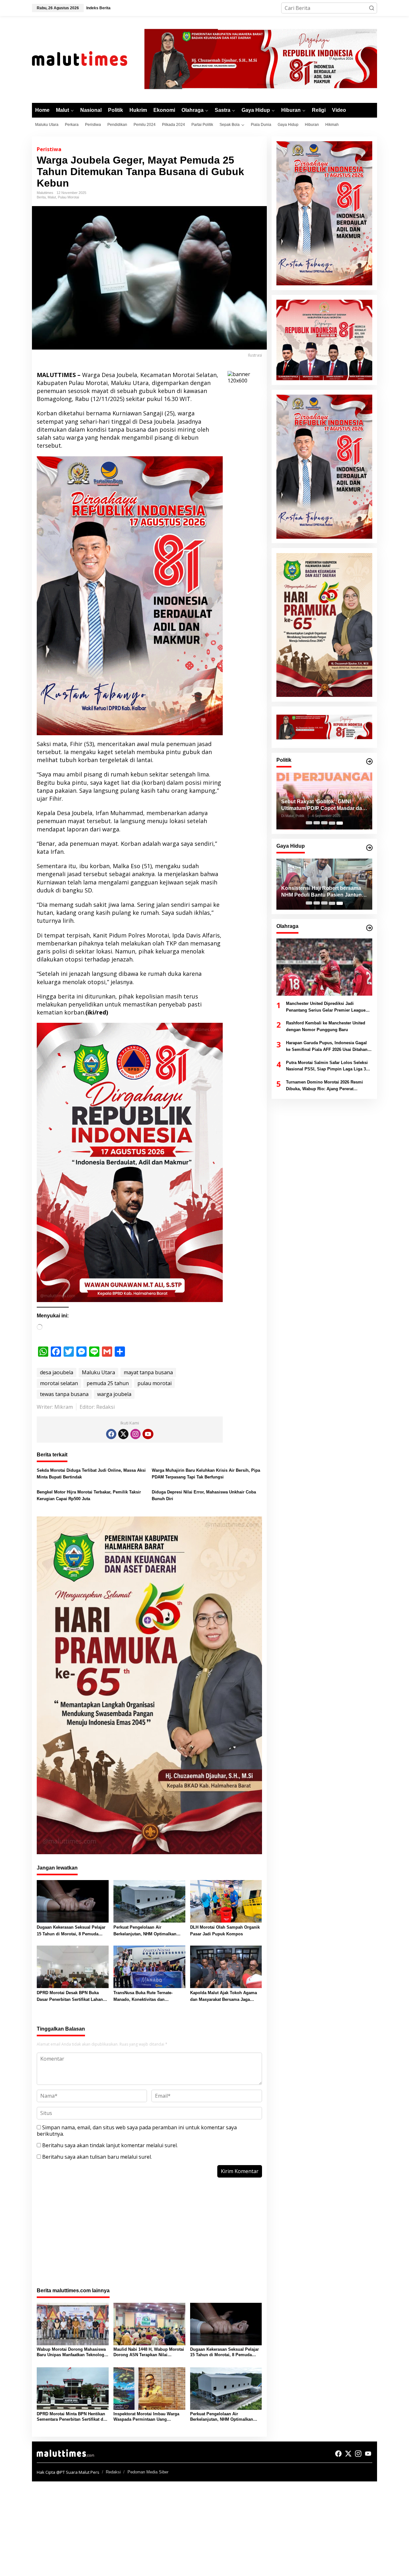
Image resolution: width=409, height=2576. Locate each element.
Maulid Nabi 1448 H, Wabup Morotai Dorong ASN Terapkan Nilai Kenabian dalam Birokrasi (149, 2352)
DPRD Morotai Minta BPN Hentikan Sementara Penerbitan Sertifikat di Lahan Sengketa (71, 2417)
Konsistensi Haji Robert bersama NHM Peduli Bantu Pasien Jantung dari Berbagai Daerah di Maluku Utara (323, 892)
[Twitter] (123, 1434)
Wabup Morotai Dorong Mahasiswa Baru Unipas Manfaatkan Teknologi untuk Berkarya (71, 2352)
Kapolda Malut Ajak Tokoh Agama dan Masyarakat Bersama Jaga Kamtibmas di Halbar (224, 1997)
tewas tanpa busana (64, 1394)
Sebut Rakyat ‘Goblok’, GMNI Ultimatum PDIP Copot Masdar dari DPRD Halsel (323, 806)
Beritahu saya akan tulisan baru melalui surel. (97, 2157)
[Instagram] (135, 1434)
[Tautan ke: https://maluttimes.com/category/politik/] (369, 761)
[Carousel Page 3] (324, 823)
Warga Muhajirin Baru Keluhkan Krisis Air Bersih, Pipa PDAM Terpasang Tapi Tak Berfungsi (206, 1474)
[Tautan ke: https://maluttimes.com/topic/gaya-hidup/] (369, 848)
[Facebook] (111, 1434)
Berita (41, 197)
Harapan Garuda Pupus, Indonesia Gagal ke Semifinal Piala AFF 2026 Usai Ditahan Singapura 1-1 (327, 1047)
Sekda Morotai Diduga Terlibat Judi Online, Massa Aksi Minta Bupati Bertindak (91, 1474)
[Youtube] (148, 1434)
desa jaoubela (57, 1372)
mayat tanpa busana (148, 1372)
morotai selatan (59, 1383)
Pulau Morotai (68, 197)
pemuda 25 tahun (108, 1383)
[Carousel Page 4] (332, 823)
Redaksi (113, 2472)
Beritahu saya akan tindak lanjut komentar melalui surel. (110, 2145)
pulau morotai (154, 1383)
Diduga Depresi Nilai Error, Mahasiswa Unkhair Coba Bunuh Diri (204, 1495)
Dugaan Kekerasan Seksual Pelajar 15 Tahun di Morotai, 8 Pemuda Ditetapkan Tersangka (71, 1931)
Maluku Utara (98, 1372)
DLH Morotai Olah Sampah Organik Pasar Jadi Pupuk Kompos (225, 1931)
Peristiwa (49, 149)
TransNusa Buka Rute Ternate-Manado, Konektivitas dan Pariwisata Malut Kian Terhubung (146, 1997)
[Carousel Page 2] (317, 823)
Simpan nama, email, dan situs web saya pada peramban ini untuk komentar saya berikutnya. (137, 2131)
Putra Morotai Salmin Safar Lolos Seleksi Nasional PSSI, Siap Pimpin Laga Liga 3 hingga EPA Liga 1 (327, 1067)
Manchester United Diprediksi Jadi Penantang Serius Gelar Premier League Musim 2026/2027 (326, 1007)
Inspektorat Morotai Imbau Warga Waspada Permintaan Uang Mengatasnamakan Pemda (146, 2417)
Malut (52, 197)
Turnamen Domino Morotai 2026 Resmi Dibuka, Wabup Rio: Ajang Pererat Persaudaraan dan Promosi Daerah (324, 1086)
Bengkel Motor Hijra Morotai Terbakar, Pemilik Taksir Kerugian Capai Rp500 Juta (89, 1495)
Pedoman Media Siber (148, 2472)
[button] (372, 8)
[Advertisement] (149, 2236)
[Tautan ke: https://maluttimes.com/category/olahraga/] (369, 928)
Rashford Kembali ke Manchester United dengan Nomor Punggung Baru (326, 1027)
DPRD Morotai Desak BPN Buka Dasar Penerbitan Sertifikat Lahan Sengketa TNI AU (70, 1997)
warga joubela (114, 1394)
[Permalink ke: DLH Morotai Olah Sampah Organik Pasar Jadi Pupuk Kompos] (226, 1901)
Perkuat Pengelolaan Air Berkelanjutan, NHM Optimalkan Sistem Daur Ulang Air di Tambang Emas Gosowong (148, 1931)
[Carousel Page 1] (309, 823)
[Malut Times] (88, 59)
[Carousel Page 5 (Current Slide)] (340, 823)
